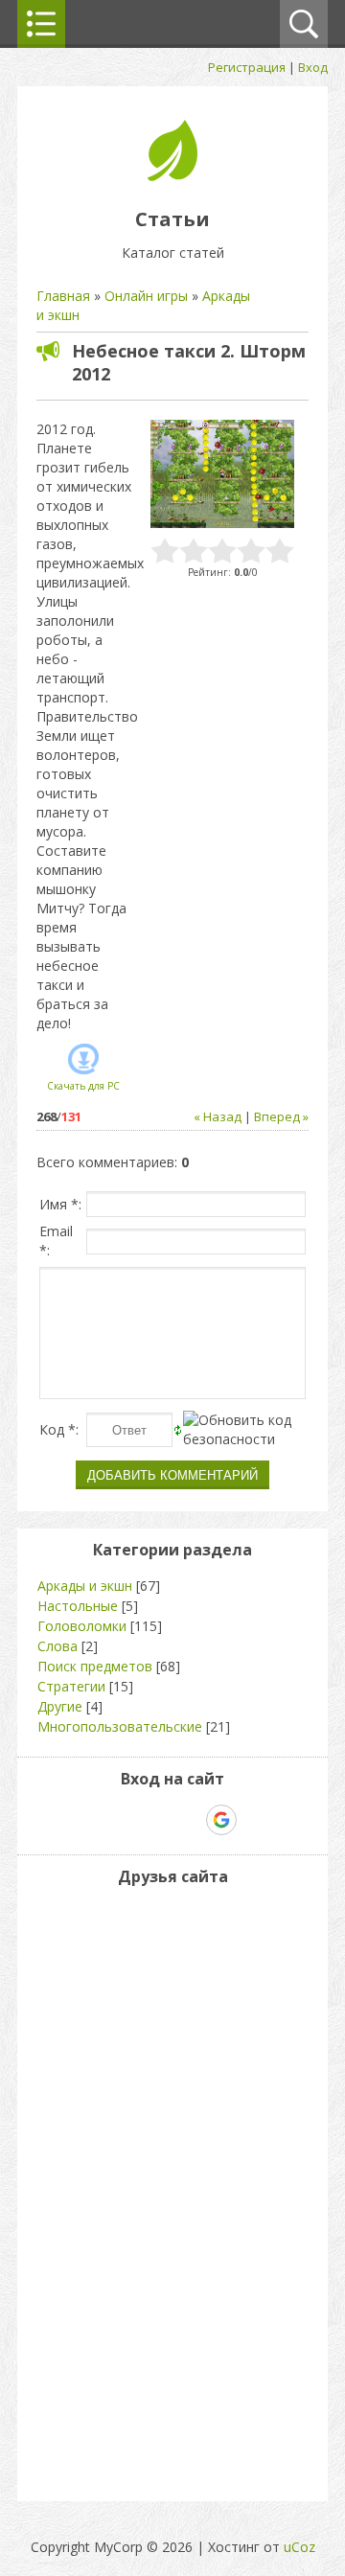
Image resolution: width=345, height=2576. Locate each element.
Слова (57, 1646)
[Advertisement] (94, 2190)
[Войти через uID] (90, 1820)
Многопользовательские (120, 1726)
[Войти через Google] (221, 1820)
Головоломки (82, 1626)
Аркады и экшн (85, 1586)
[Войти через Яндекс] (188, 1820)
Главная (63, 296)
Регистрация (247, 67)
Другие (60, 1706)
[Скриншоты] (222, 474)
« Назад (218, 1116)
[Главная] (172, 176)
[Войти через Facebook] (155, 1820)
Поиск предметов (95, 1666)
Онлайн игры (146, 296)
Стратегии (71, 1686)
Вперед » (281, 1116)
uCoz (299, 2547)
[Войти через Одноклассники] (255, 1820)
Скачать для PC (83, 1086)
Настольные (78, 1606)
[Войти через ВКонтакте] (123, 1820)
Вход (313, 67)
